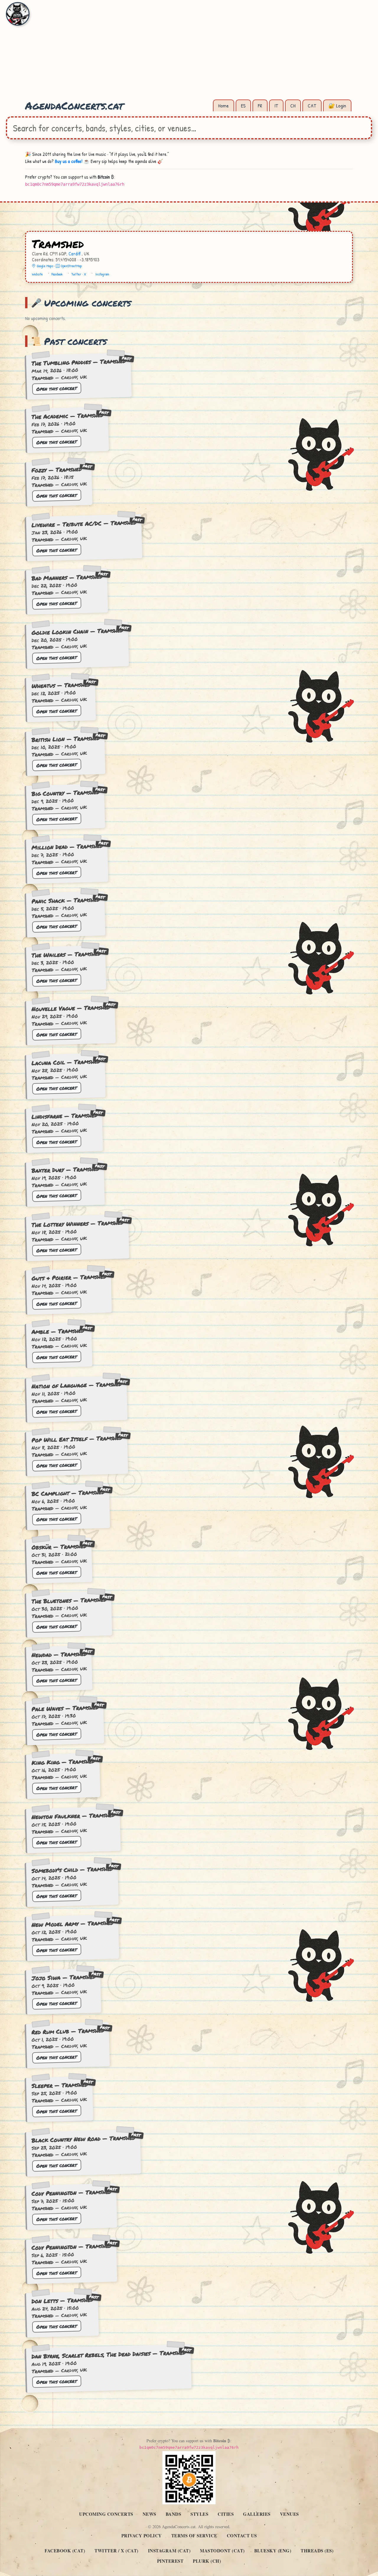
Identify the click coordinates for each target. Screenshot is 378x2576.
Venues (289, 2514)
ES (243, 106)
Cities (226, 2514)
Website (37, 274)
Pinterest (170, 2561)
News (149, 2514)
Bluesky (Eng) (273, 2551)
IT (276, 106)
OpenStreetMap (71, 266)
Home (224, 106)
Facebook (57, 274)
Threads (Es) (317, 2551)
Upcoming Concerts (106, 2514)
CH (293, 106)
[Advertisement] (189, 53)
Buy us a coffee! (69, 161)
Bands (173, 2514)
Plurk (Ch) (207, 2561)
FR (260, 106)
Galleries (257, 2514)
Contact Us (242, 2536)
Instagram (102, 274)
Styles (199, 2514)
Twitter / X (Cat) (117, 2551)
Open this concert (57, 388)
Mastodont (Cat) (222, 2551)
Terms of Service (194, 2536)
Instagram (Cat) (169, 2551)
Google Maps (45, 266)
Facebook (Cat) (65, 2551)
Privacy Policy (142, 2536)
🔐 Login (337, 106)
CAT (312, 106)
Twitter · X (79, 274)
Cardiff (75, 254)
